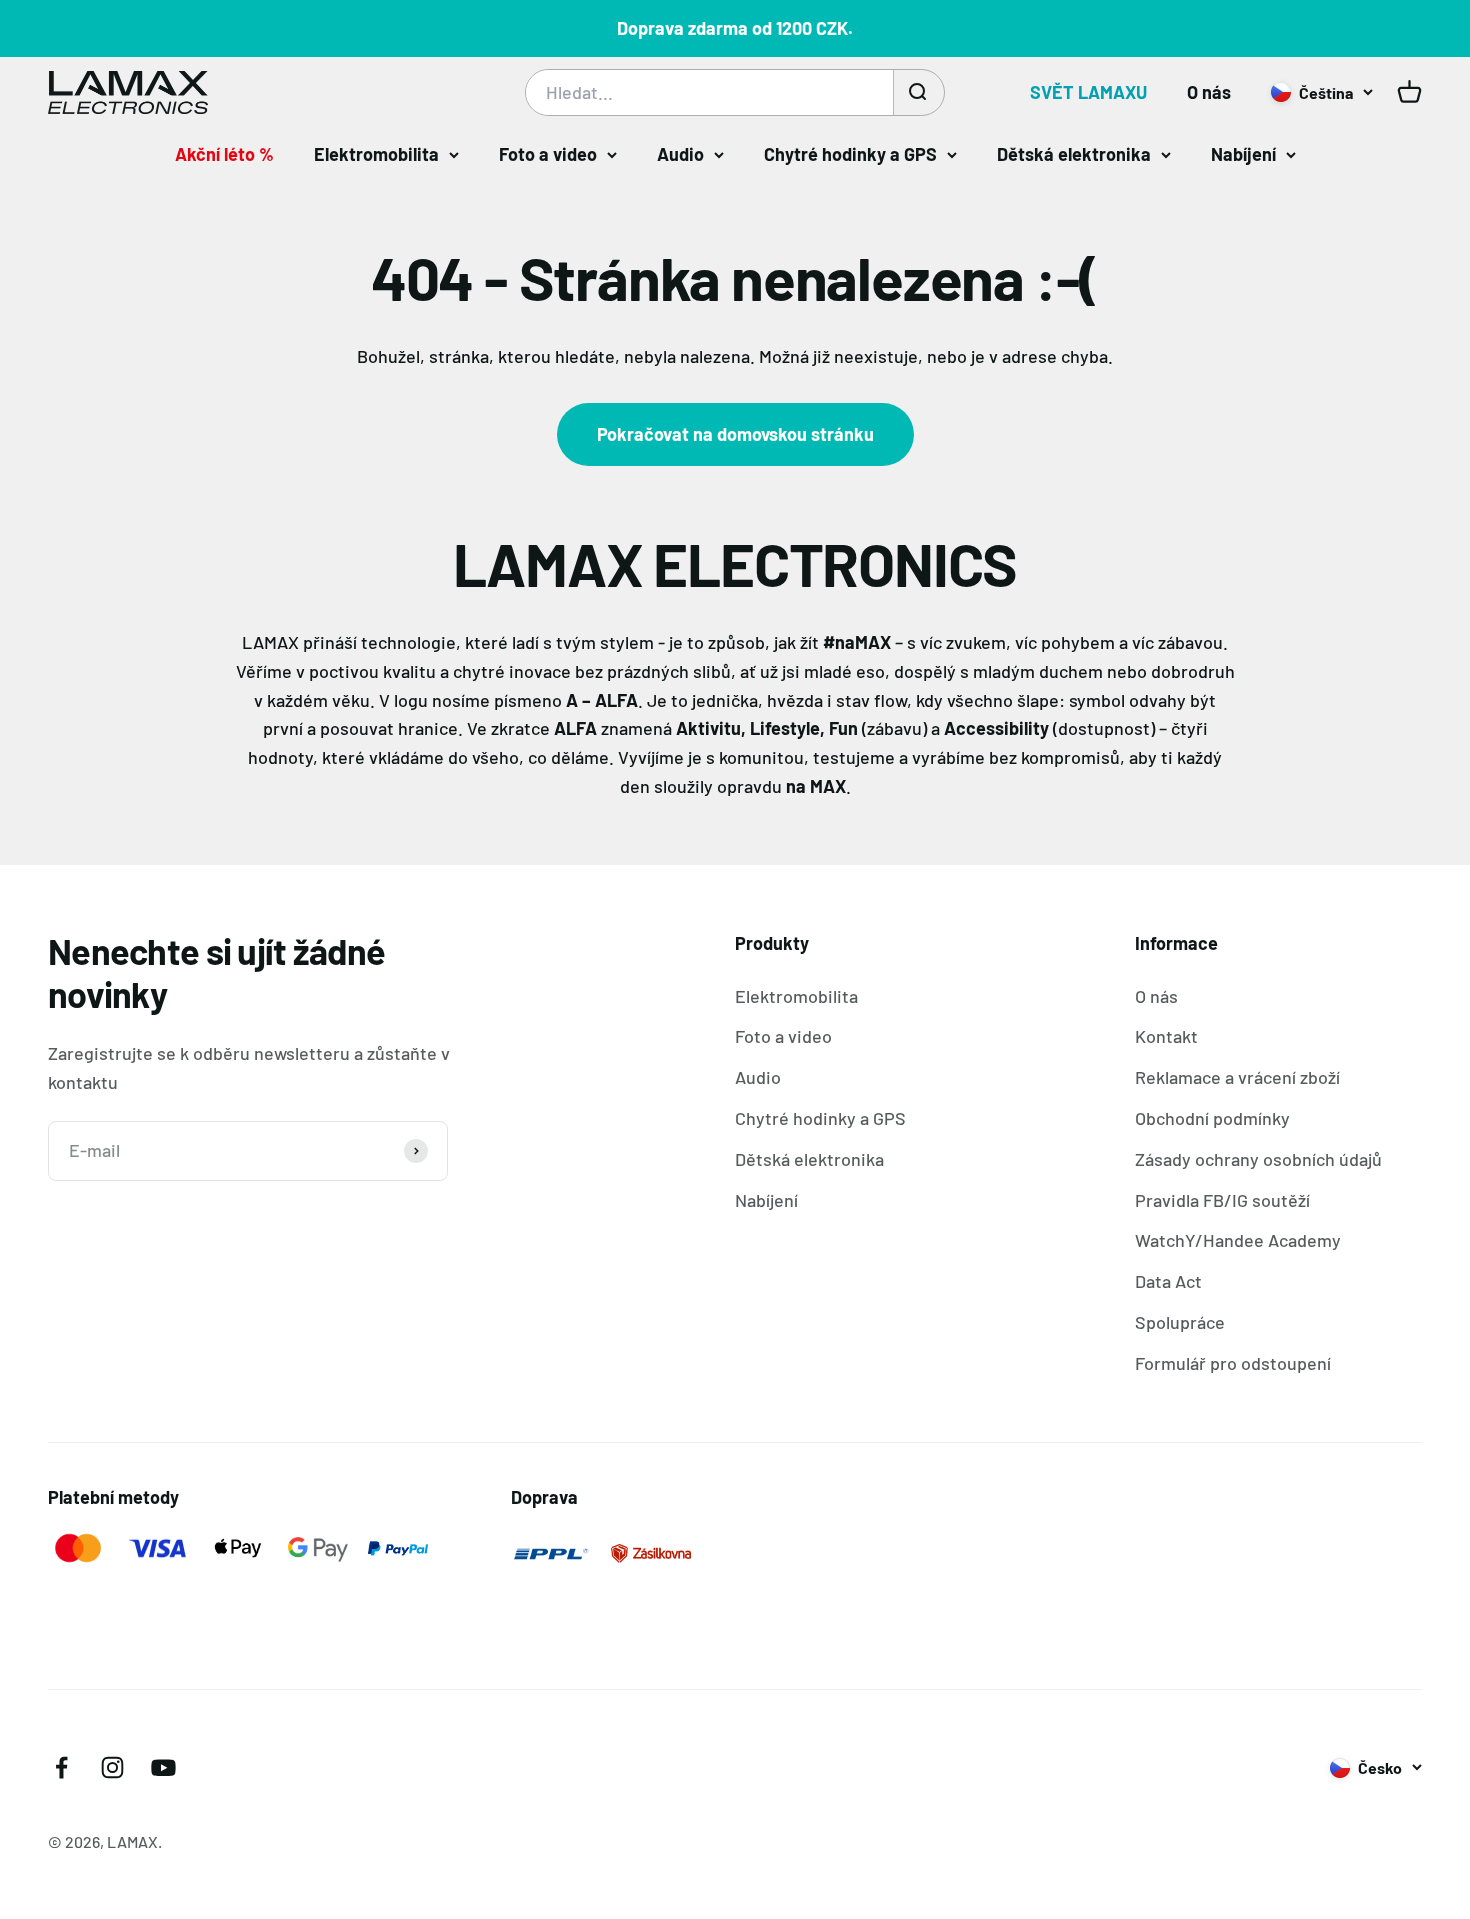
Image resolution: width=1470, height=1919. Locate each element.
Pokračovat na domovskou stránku (735, 434)
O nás (1209, 92)
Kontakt (1166, 1036)
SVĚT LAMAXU (1088, 92)
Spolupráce (1180, 1322)
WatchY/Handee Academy (1238, 1240)
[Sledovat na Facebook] (61, 1767)
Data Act (1168, 1281)
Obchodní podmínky (1212, 1118)
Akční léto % (224, 154)
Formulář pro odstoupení (1233, 1363)
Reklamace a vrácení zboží (1237, 1077)
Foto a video (548, 154)
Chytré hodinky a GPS (850, 154)
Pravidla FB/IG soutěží (1222, 1200)
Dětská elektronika (1074, 154)
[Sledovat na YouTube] (163, 1767)
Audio (680, 154)
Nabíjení (1243, 154)
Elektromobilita (376, 154)
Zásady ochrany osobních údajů (1258, 1159)
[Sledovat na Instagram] (112, 1767)
